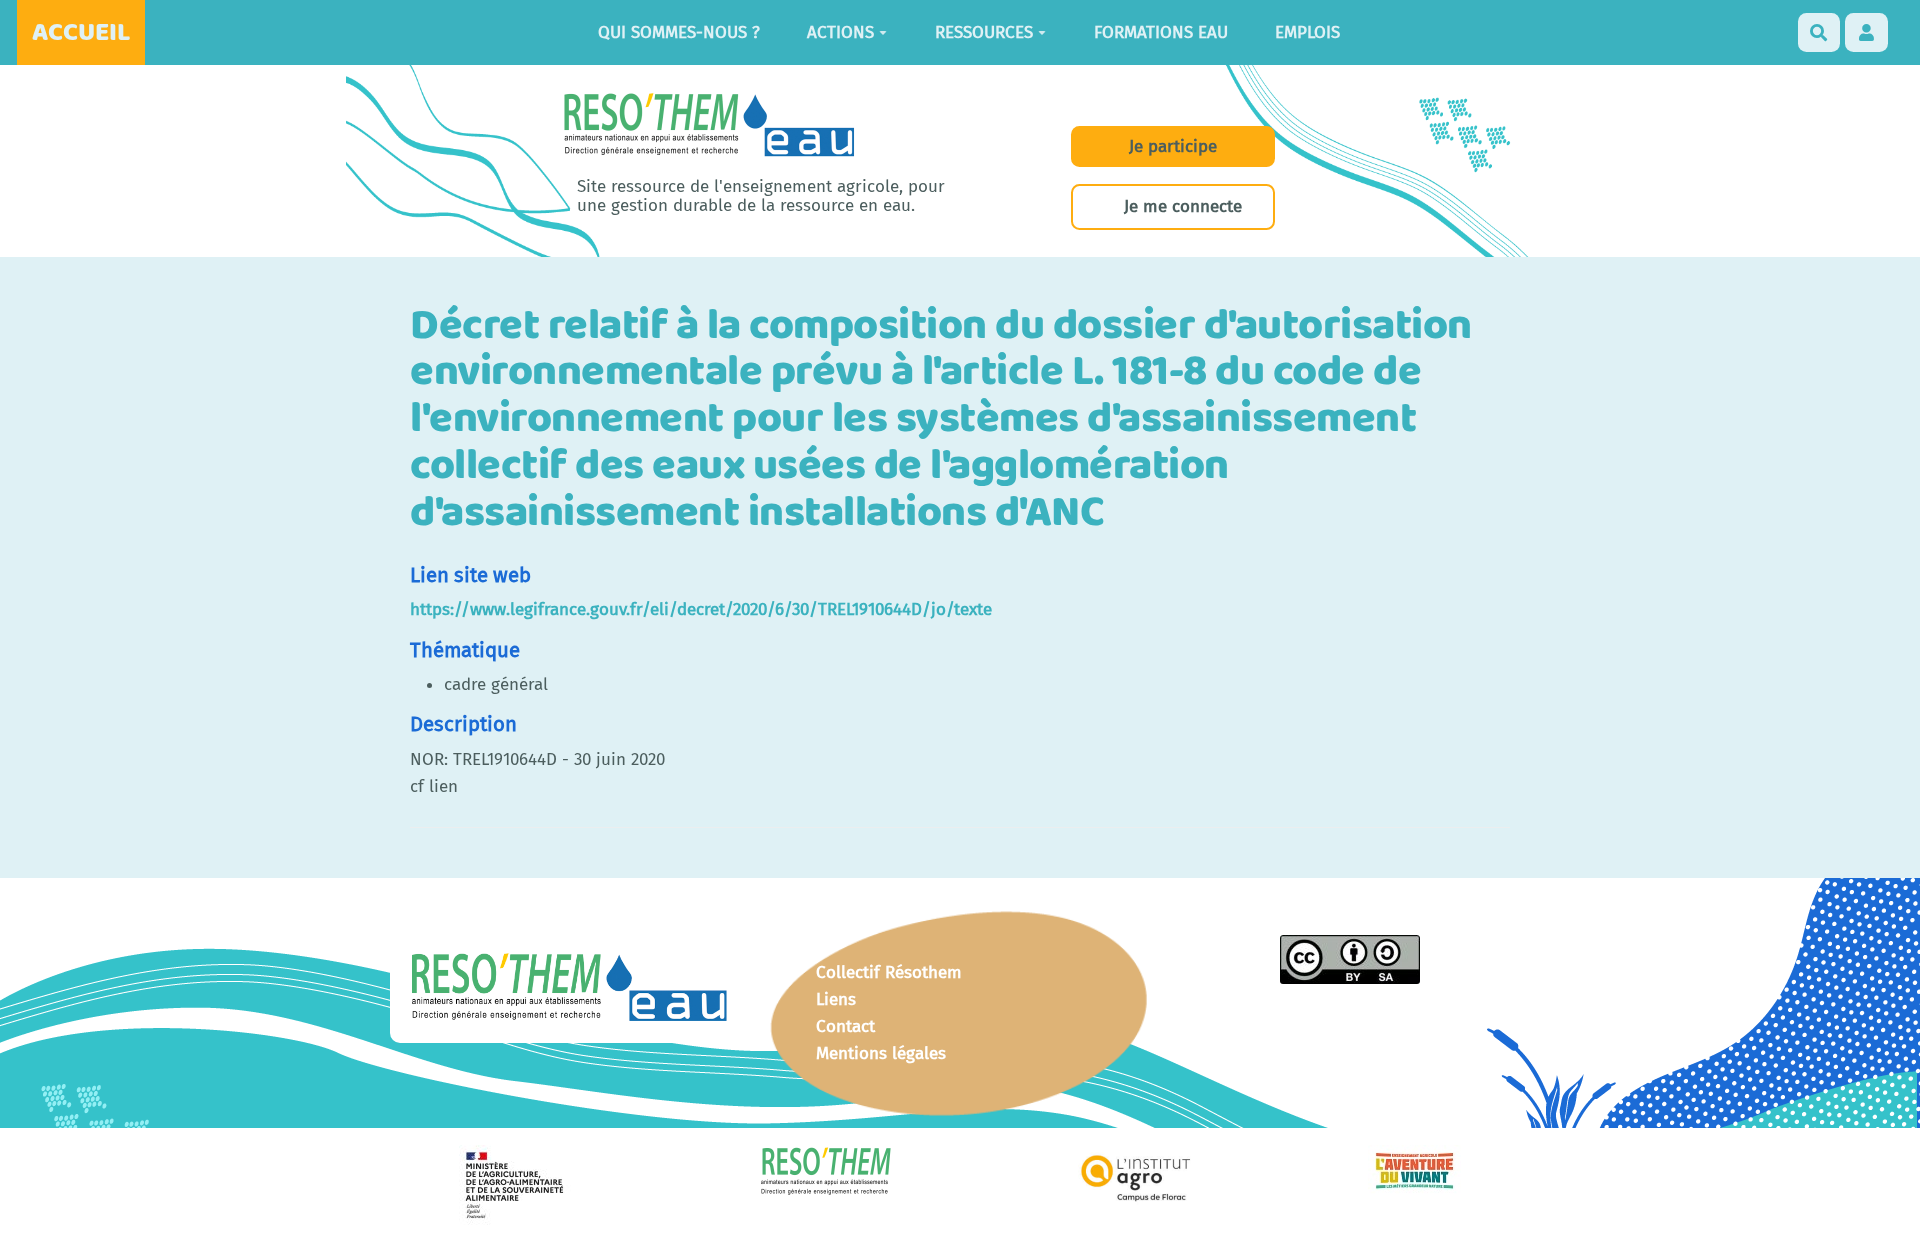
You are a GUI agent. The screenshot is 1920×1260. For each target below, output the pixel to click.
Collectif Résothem (889, 972)
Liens (836, 999)
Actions (840, 32)
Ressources (984, 32)
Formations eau (1161, 32)
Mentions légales (881, 1053)
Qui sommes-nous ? (679, 32)
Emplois (1307, 32)
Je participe (1173, 146)
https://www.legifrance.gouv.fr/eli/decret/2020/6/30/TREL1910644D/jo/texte (701, 609)
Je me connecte (1183, 206)
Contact (845, 1026)
